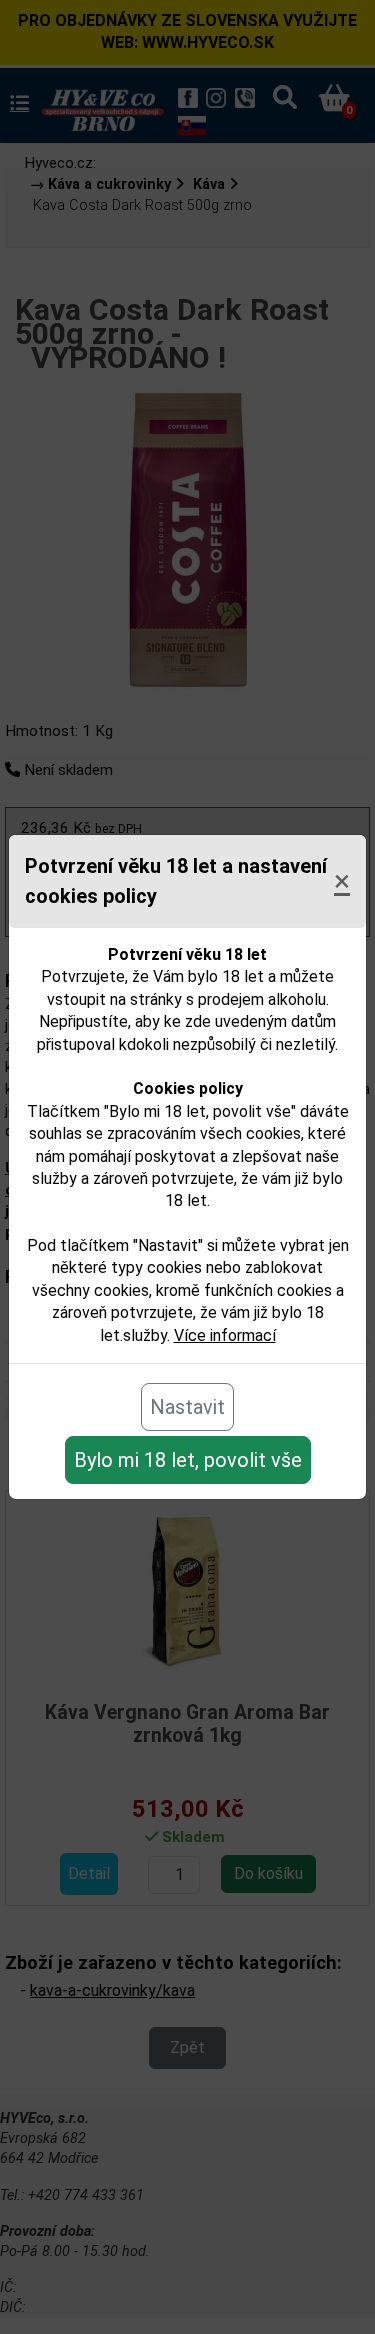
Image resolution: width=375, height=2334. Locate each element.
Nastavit (187, 1407)
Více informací (225, 1335)
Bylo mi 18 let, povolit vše (188, 1460)
